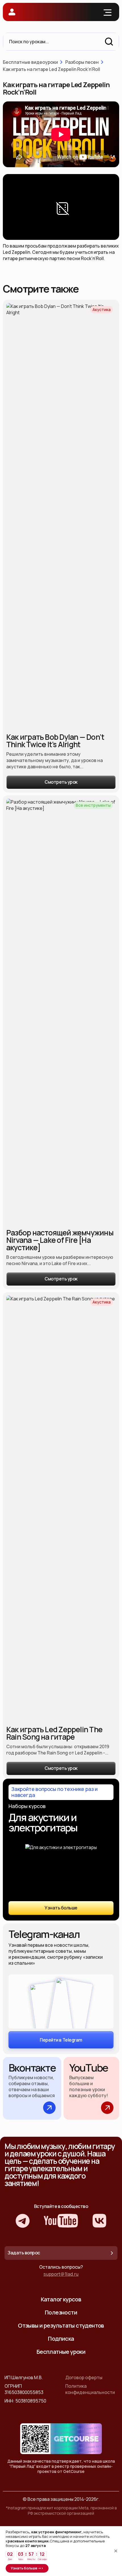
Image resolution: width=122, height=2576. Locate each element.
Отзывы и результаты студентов (61, 2325)
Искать (109, 42)
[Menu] (108, 12)
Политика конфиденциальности (90, 2389)
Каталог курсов (61, 2299)
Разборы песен (82, 62)
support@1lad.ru (61, 2274)
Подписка (61, 2339)
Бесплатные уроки (61, 2352)
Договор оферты (84, 2377)
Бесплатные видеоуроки (30, 62)
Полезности (61, 2312)
